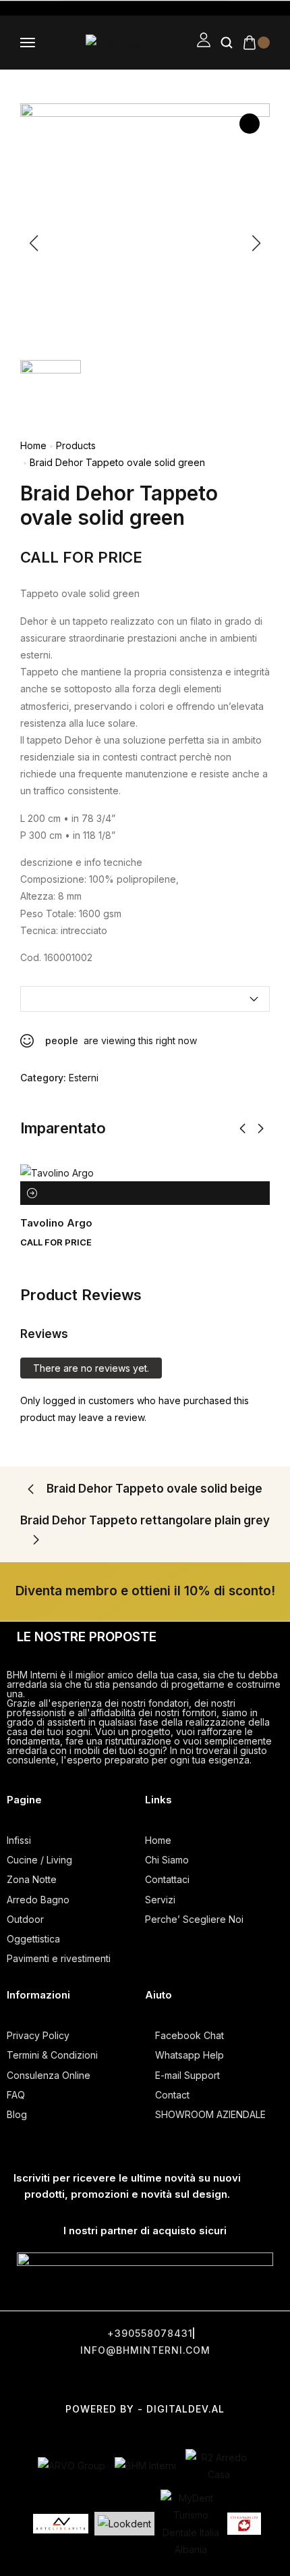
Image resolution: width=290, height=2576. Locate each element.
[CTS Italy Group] (244, 2524)
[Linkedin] (248, 2380)
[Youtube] (198, 2380)
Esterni (84, 1078)
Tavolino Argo (56, 1223)
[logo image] (116, 42)
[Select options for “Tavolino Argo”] (32, 1193)
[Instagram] (147, 2380)
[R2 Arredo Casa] (219, 2466)
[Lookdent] (124, 2524)
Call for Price (81, 557)
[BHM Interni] (145, 2466)
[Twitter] (96, 2380)
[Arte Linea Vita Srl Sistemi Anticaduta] (61, 2523)
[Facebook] (46, 2380)
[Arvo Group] (71, 2466)
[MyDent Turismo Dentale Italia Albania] (191, 2524)
